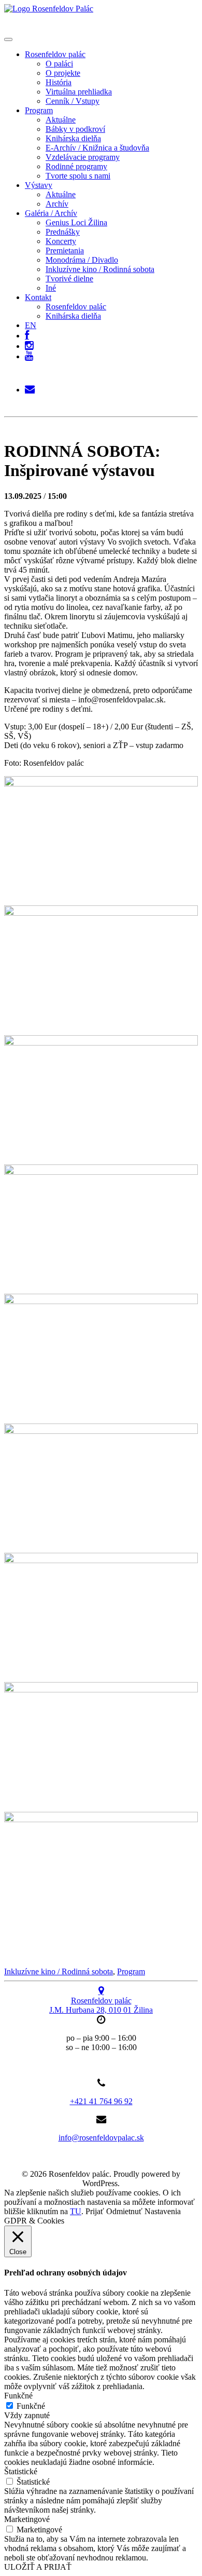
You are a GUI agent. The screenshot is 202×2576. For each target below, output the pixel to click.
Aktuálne (61, 120)
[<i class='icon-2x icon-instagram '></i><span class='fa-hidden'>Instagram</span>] (29, 343)
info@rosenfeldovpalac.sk (101, 2138)
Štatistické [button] (21, 2471)
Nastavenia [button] (163, 2211)
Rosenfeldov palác (55, 54)
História (59, 82)
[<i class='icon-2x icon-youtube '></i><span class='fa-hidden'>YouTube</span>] (29, 356)
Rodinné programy (76, 166)
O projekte (63, 73)
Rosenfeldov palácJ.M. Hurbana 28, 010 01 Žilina (101, 2005)
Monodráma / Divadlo (82, 260)
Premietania (65, 250)
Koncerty (61, 241)
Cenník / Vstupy (73, 101)
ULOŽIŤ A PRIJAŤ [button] (38, 2567)
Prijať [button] (95, 2211)
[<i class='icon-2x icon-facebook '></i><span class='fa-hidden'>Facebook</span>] (27, 333)
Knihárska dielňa (73, 138)
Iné (51, 288)
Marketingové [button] (27, 2519)
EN (31, 325)
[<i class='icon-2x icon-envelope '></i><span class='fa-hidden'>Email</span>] (30, 387)
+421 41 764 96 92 (101, 2101)
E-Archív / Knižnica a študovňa (97, 148)
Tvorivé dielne (69, 279)
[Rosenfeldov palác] (49, 9)
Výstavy (39, 185)
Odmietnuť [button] (124, 2211)
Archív (57, 204)
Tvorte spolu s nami (78, 176)
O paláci (59, 64)
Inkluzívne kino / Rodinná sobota (100, 269)
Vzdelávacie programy (83, 157)
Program (39, 110)
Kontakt (38, 297)
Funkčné (31, 2406)
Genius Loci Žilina (76, 222)
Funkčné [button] (18, 2396)
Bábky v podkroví (75, 129)
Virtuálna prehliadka (79, 92)
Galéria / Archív (51, 213)
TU (76, 2211)
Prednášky (63, 232)
